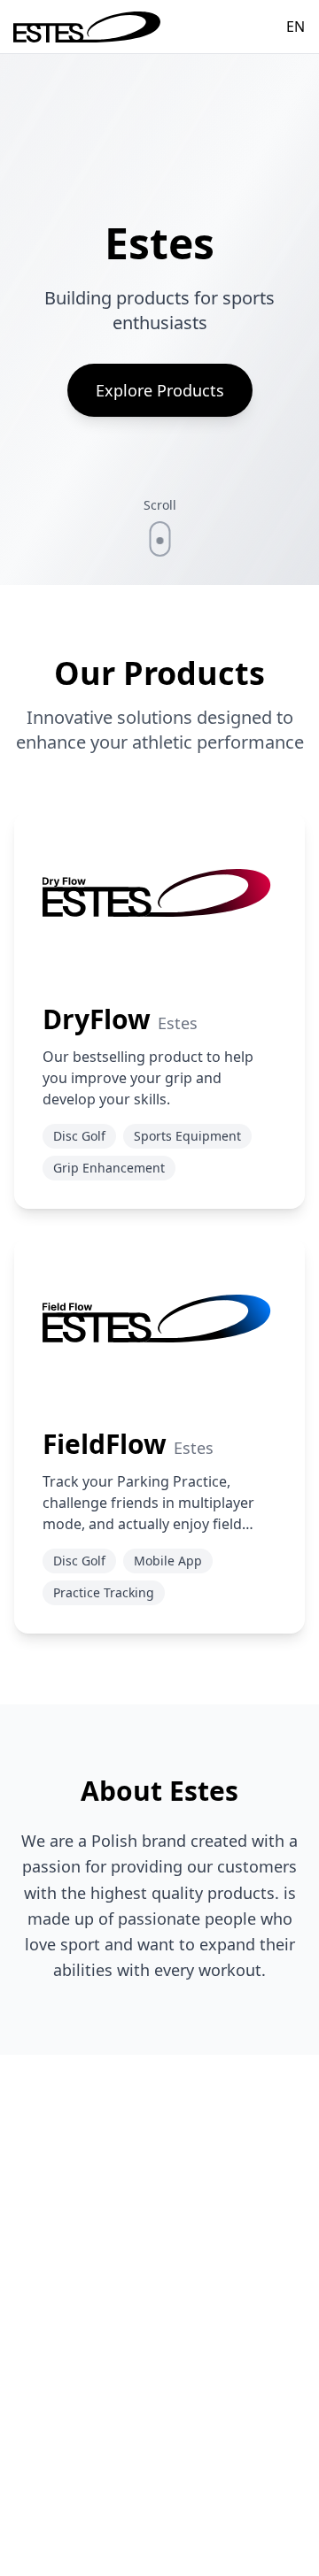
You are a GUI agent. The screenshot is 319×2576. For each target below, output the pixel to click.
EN (296, 27)
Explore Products (160, 390)
